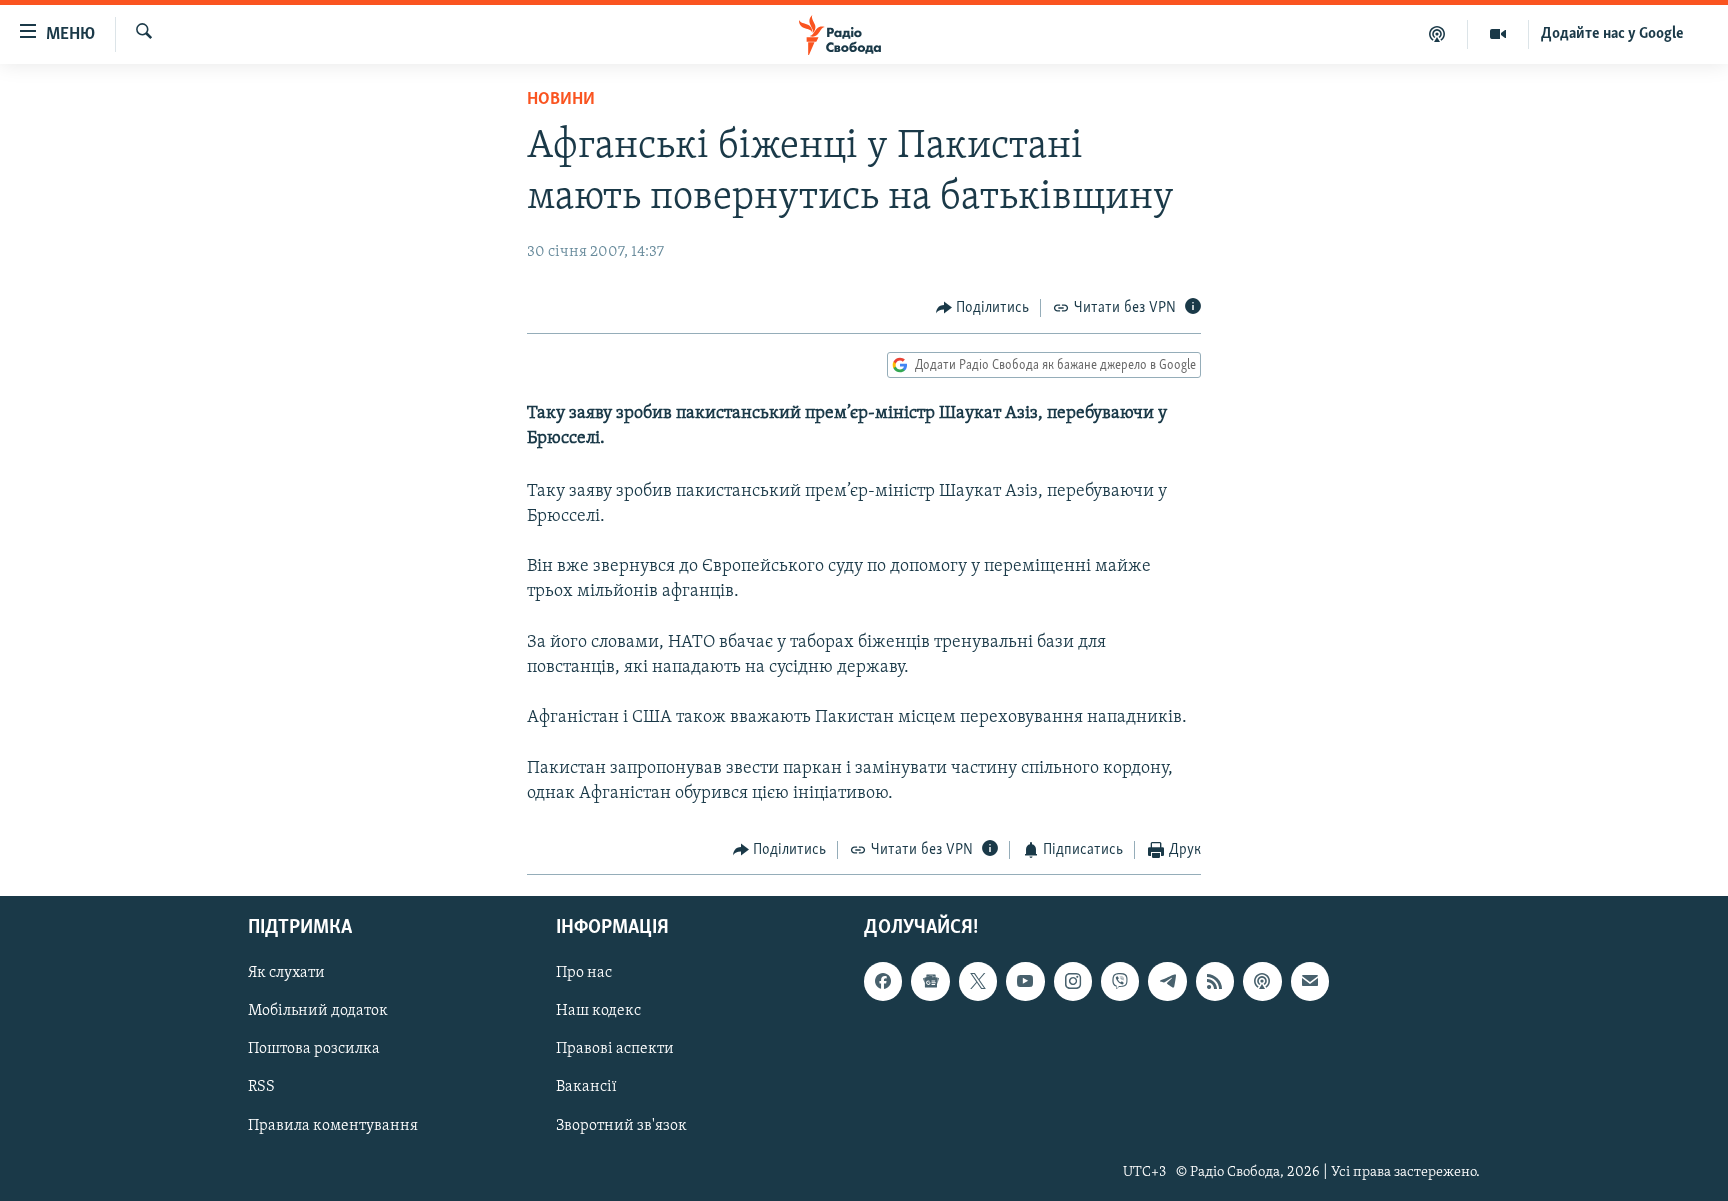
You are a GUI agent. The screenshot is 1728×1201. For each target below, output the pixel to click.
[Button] (983, 308)
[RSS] (1215, 981)
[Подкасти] (1437, 34)
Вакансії (586, 1087)
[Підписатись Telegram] (1167, 981)
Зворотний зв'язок (621, 1125)
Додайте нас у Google (1612, 34)
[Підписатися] (1310, 981)
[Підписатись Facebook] (883, 981)
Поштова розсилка (314, 1049)
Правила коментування (333, 1125)
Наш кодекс (598, 1011)
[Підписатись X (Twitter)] (978, 981)
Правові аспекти (615, 1049)
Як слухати (286, 973)
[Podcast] (1262, 981)
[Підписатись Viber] (1120, 981)
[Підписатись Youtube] (1025, 981)
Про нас (584, 973)
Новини (561, 100)
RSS (261, 1087)
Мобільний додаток (318, 1011)
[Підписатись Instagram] (1073, 981)
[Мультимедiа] (1498, 34)
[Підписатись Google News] (930, 981)
